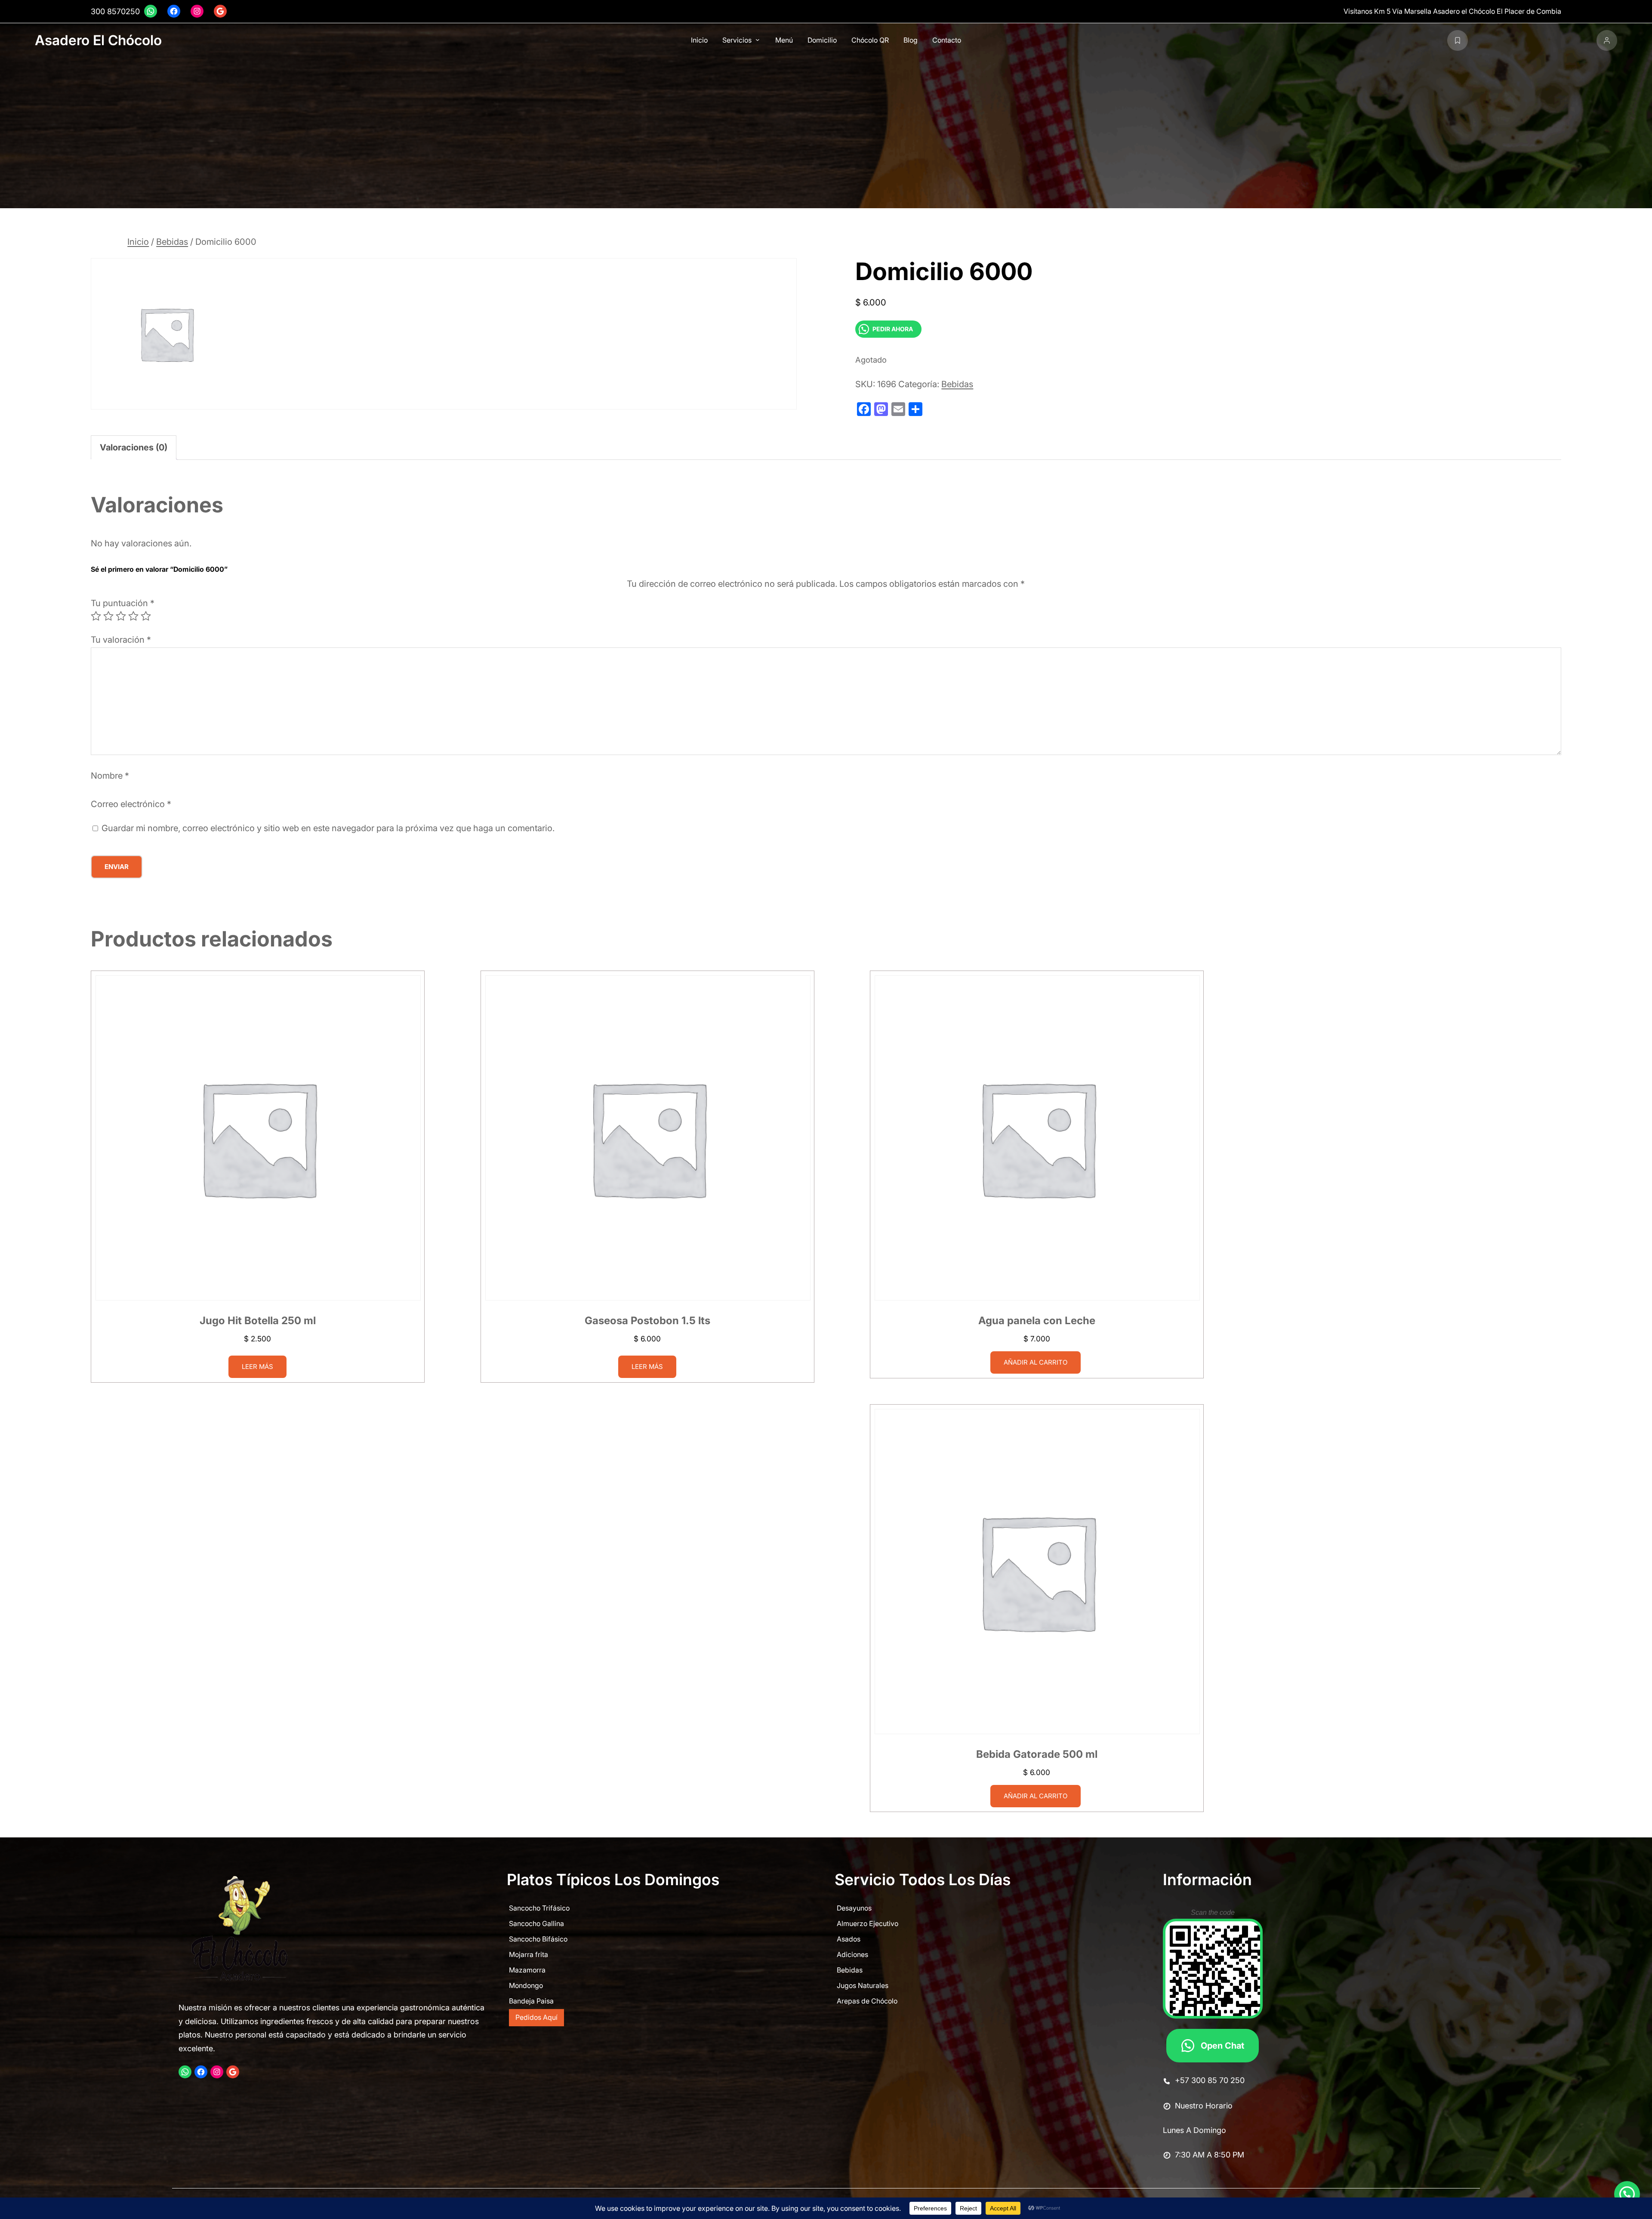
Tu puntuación (123, 603)
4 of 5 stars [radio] (133, 616)
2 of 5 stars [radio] (108, 616)
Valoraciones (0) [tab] (134, 447)
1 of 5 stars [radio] (96, 616)
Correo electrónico (131, 804)
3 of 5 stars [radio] (121, 616)
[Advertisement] (826, 128)
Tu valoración (121, 640)
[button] (1627, 2194)
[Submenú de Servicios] (758, 40)
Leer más (257, 1366)
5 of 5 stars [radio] (146, 616)
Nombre (110, 776)
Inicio (138, 242)
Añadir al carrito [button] (1036, 1362)
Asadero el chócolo (98, 40)
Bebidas (172, 242)
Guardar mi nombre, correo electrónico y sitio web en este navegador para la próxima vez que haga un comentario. (328, 828)
